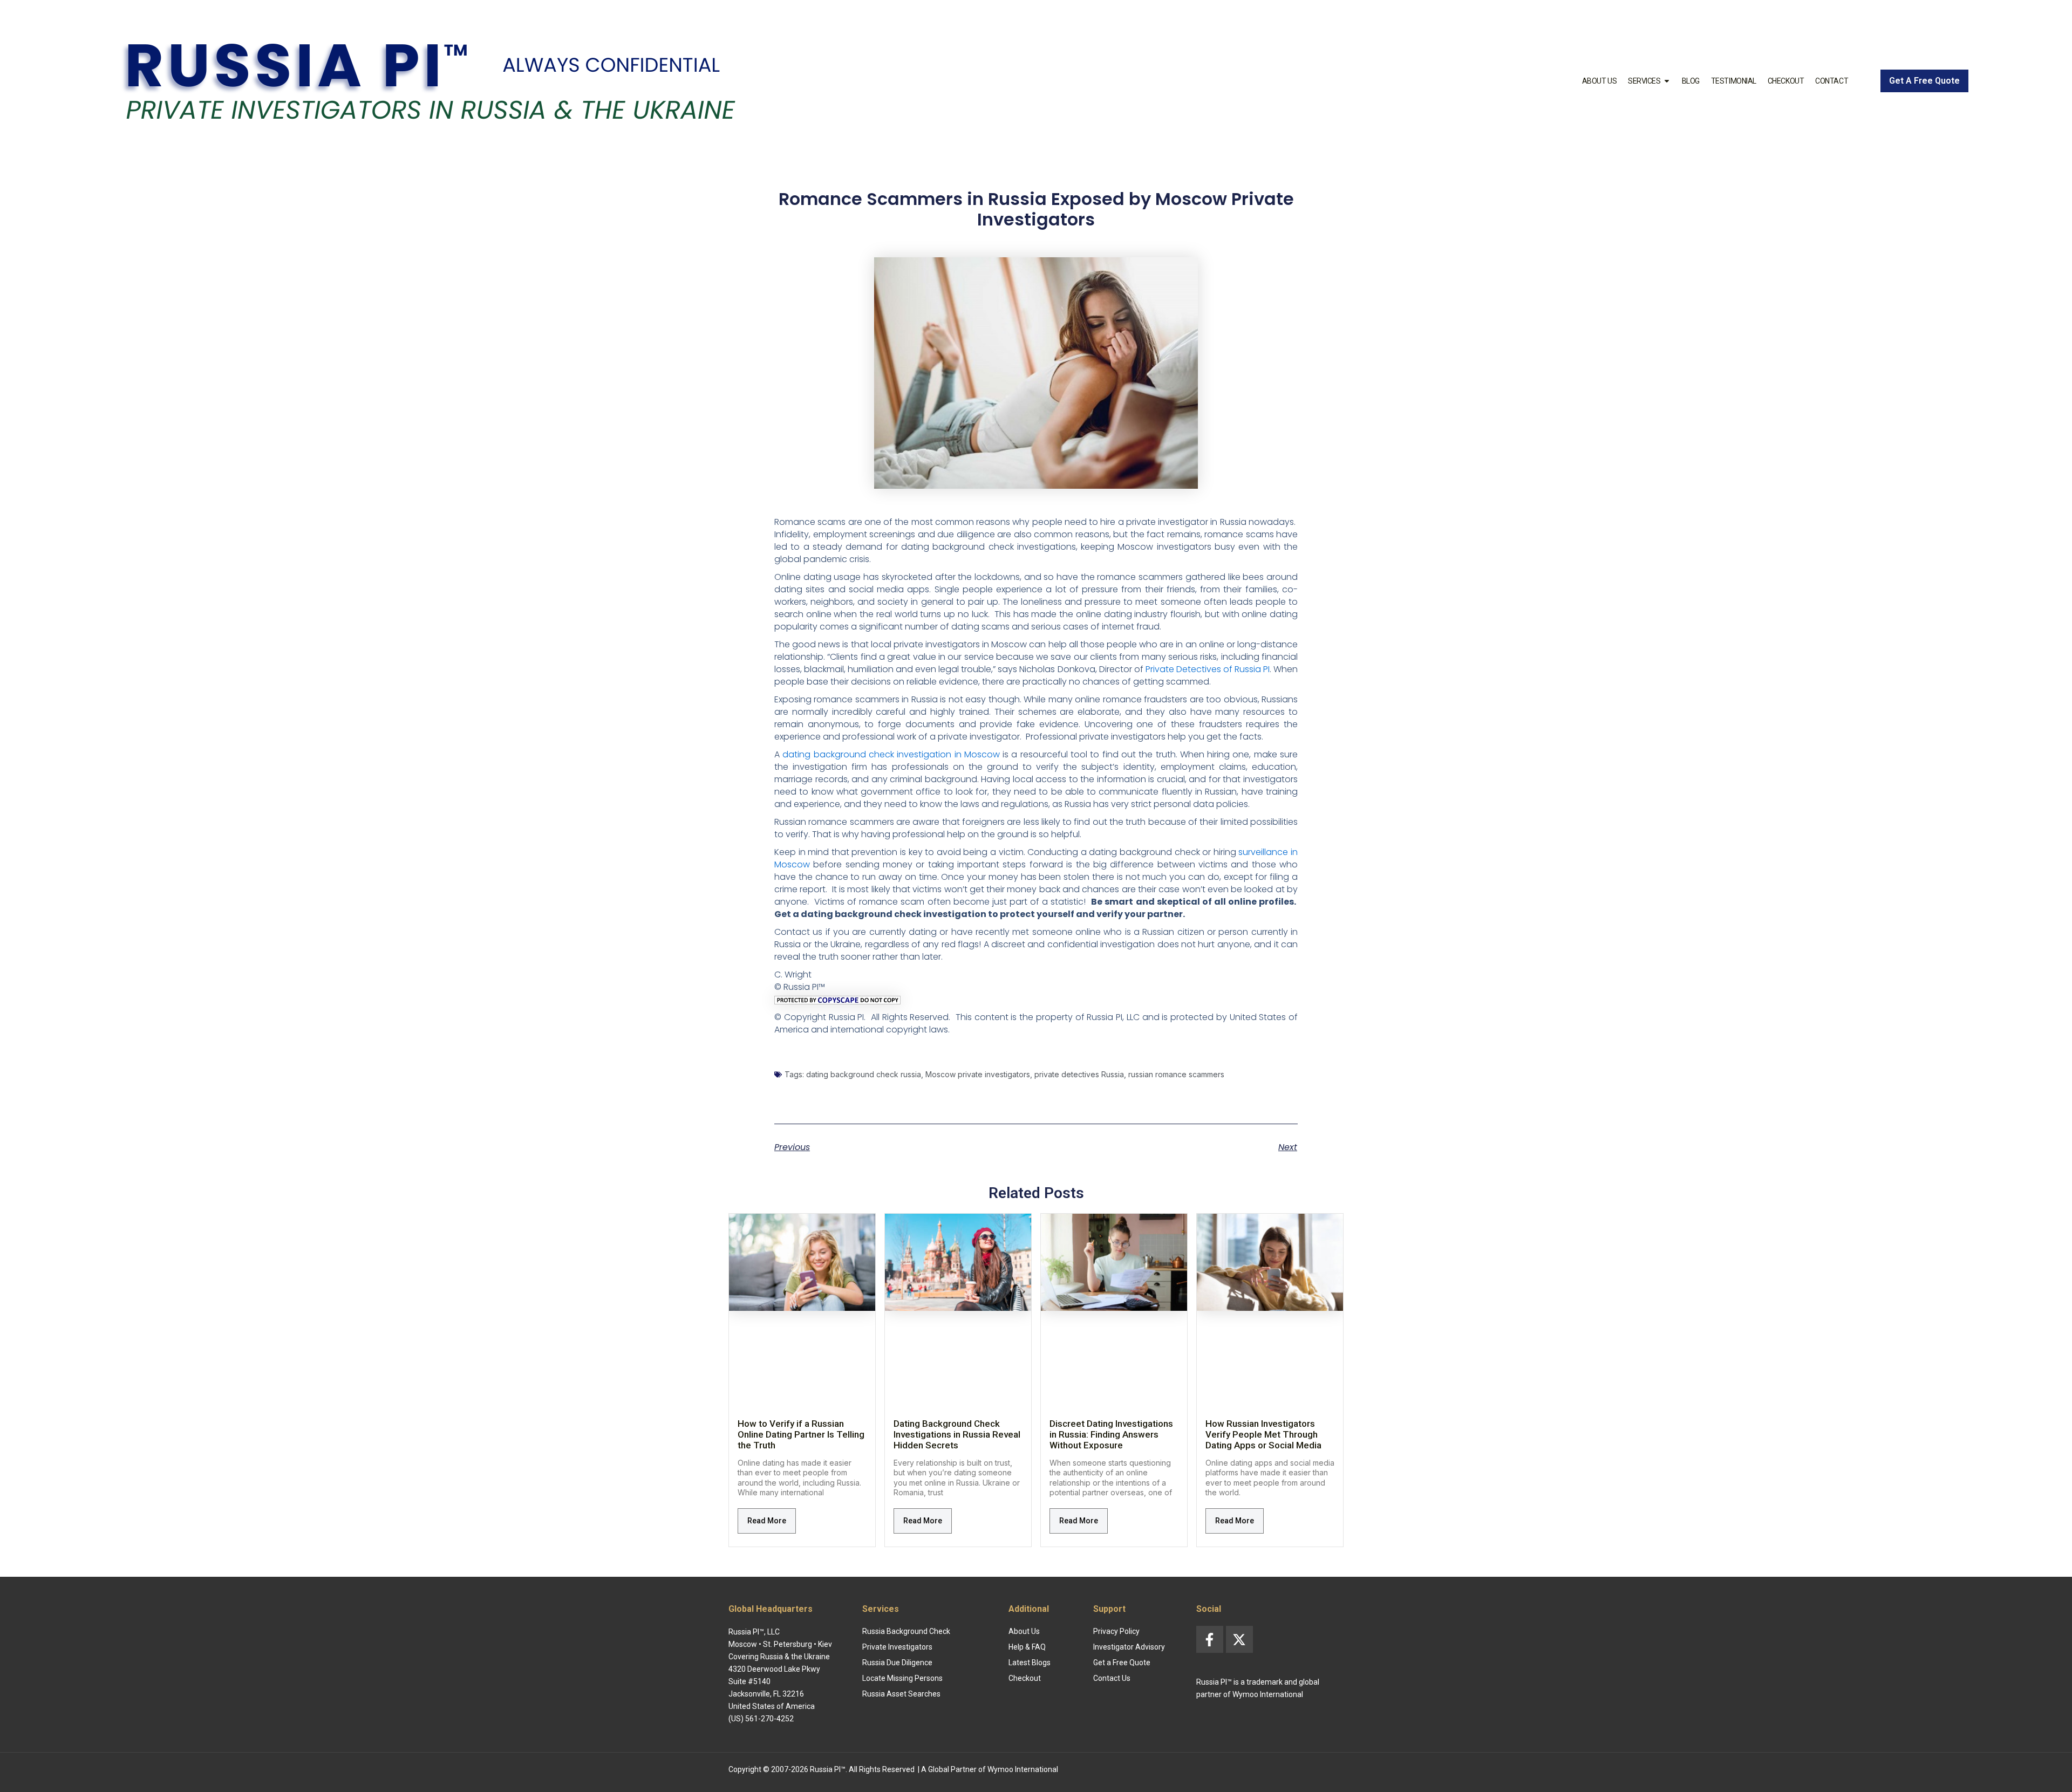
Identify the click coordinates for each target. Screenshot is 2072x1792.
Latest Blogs (1030, 1663)
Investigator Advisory (1129, 1647)
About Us (1599, 81)
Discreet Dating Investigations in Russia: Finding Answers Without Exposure (1111, 1434)
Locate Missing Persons (902, 1678)
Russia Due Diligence (897, 1663)
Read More (767, 1521)
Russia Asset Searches (901, 1694)
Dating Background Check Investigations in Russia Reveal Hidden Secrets (957, 1434)
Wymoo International (1023, 1769)
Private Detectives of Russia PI (1208, 669)
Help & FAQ (1027, 1647)
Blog (1691, 81)
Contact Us (1112, 1678)
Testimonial (1734, 81)
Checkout (1786, 81)
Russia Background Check (906, 1631)
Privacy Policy (1116, 1631)
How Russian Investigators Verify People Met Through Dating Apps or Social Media (1263, 1434)
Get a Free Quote (1122, 1663)
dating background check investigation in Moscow (891, 754)
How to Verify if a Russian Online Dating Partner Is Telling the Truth (801, 1434)
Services (1644, 81)
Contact (1832, 81)
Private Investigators (897, 1647)
